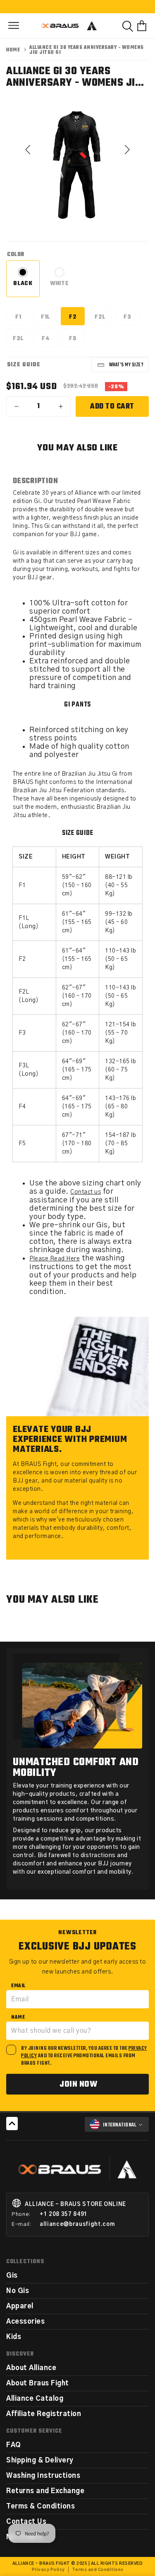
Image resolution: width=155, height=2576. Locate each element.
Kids (14, 2337)
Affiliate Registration (44, 2414)
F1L (49, 319)
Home (13, 50)
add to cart (112, 407)
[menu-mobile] (14, 26)
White (63, 287)
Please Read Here (55, 1259)
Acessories (25, 2322)
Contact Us (26, 2522)
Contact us (86, 1192)
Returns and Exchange (45, 2491)
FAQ (14, 2445)
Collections (25, 2262)
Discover (20, 2354)
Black (26, 287)
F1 (23, 319)
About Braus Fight (38, 2383)
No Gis (18, 2291)
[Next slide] (126, 150)
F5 (77, 340)
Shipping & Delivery (40, 2460)
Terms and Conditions (98, 2570)
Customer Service (34, 2431)
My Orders (24, 2537)
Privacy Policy (48, 2570)
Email (18, 1986)
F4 (50, 340)
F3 (131, 319)
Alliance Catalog (35, 2399)
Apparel (20, 2306)
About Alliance (31, 2368)
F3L (21, 340)
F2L (103, 319)
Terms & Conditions (41, 2506)
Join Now (78, 2084)
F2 (77, 319)
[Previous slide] (29, 150)
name (18, 2017)
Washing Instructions (43, 2476)
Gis (12, 2276)
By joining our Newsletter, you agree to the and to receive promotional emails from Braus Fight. (84, 2056)
